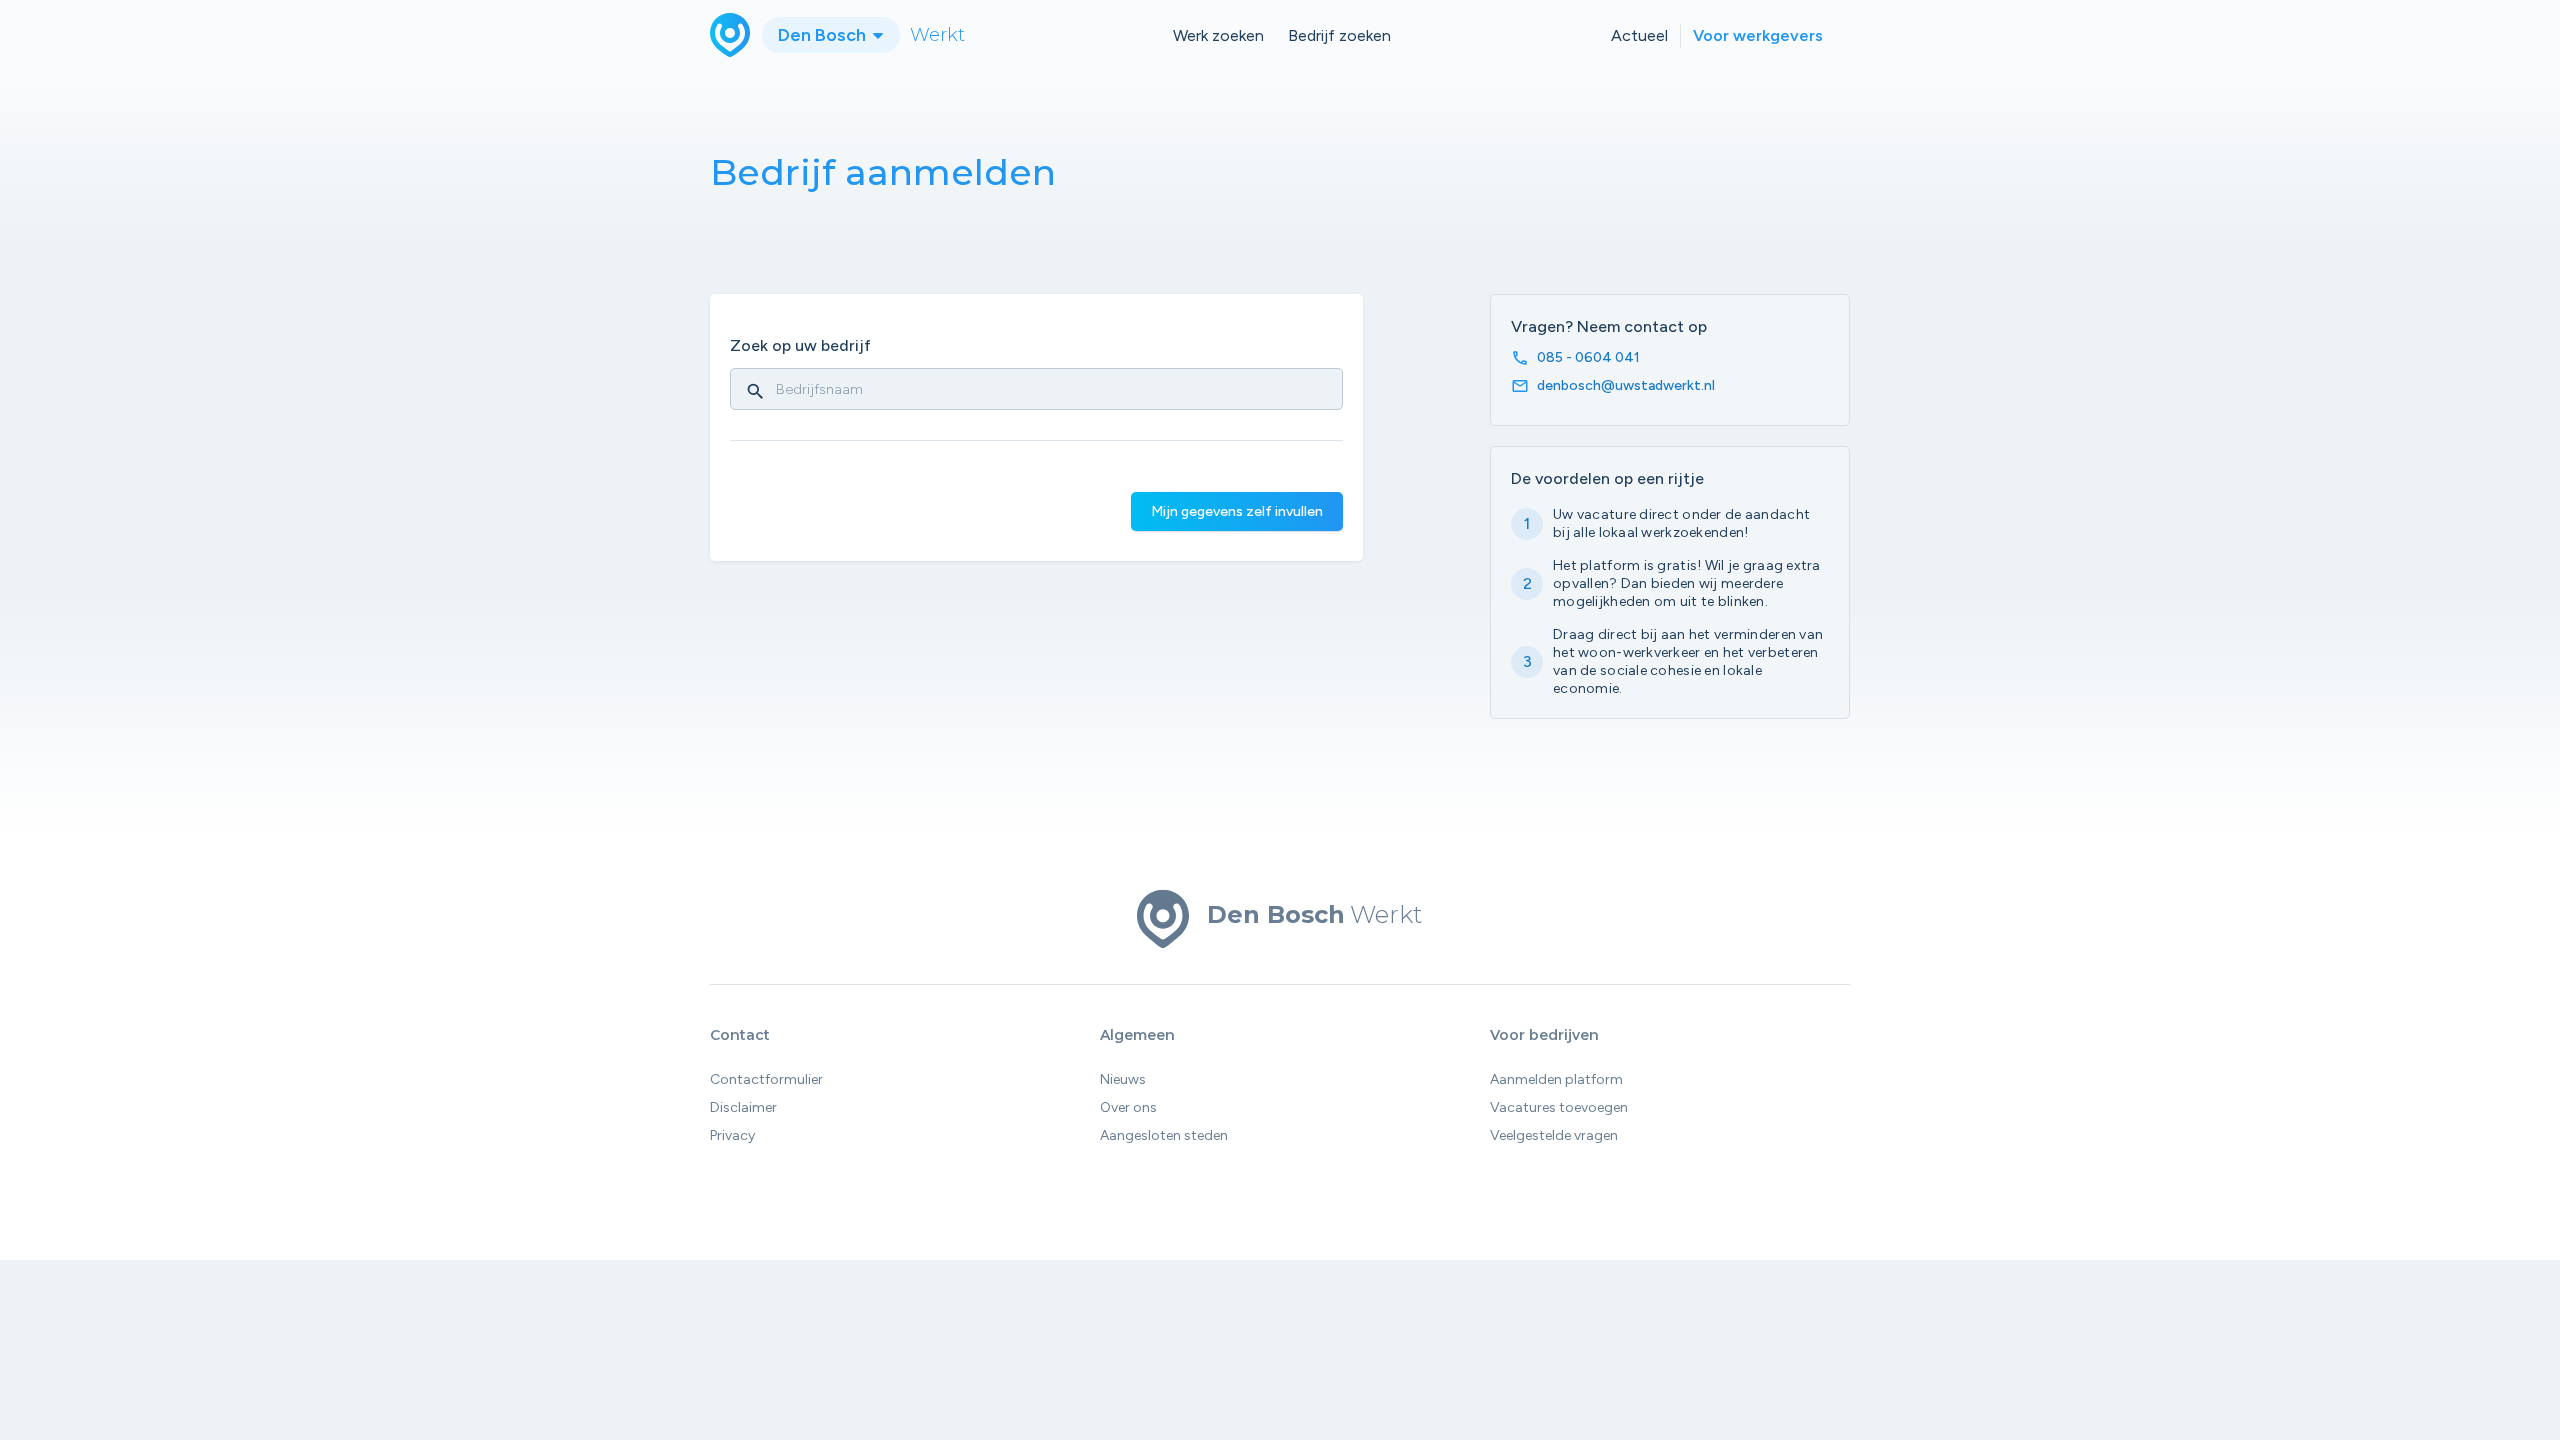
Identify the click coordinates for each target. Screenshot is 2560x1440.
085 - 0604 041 (1588, 357)
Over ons (1128, 1107)
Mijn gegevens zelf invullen (1237, 511)
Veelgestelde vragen (1554, 1135)
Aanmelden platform (1556, 1079)
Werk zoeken (1218, 35)
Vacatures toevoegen (1559, 1107)
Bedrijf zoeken (1339, 35)
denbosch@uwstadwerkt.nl (1626, 385)
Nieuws (1123, 1079)
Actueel (1639, 35)
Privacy (732, 1135)
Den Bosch (824, 35)
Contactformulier (766, 1079)
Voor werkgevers (1758, 35)
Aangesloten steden (1164, 1135)
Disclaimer (743, 1107)
